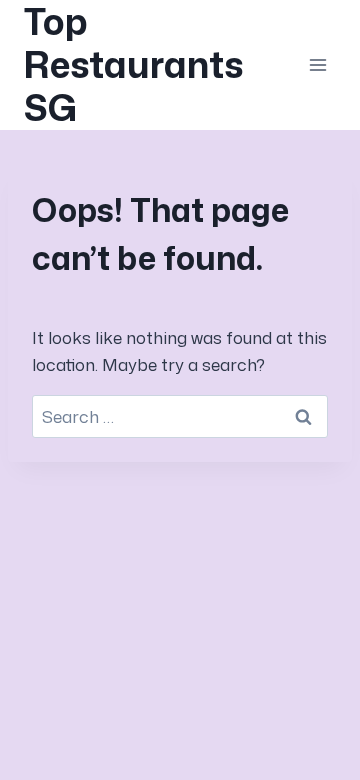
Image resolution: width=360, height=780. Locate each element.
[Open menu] (317, 64)
